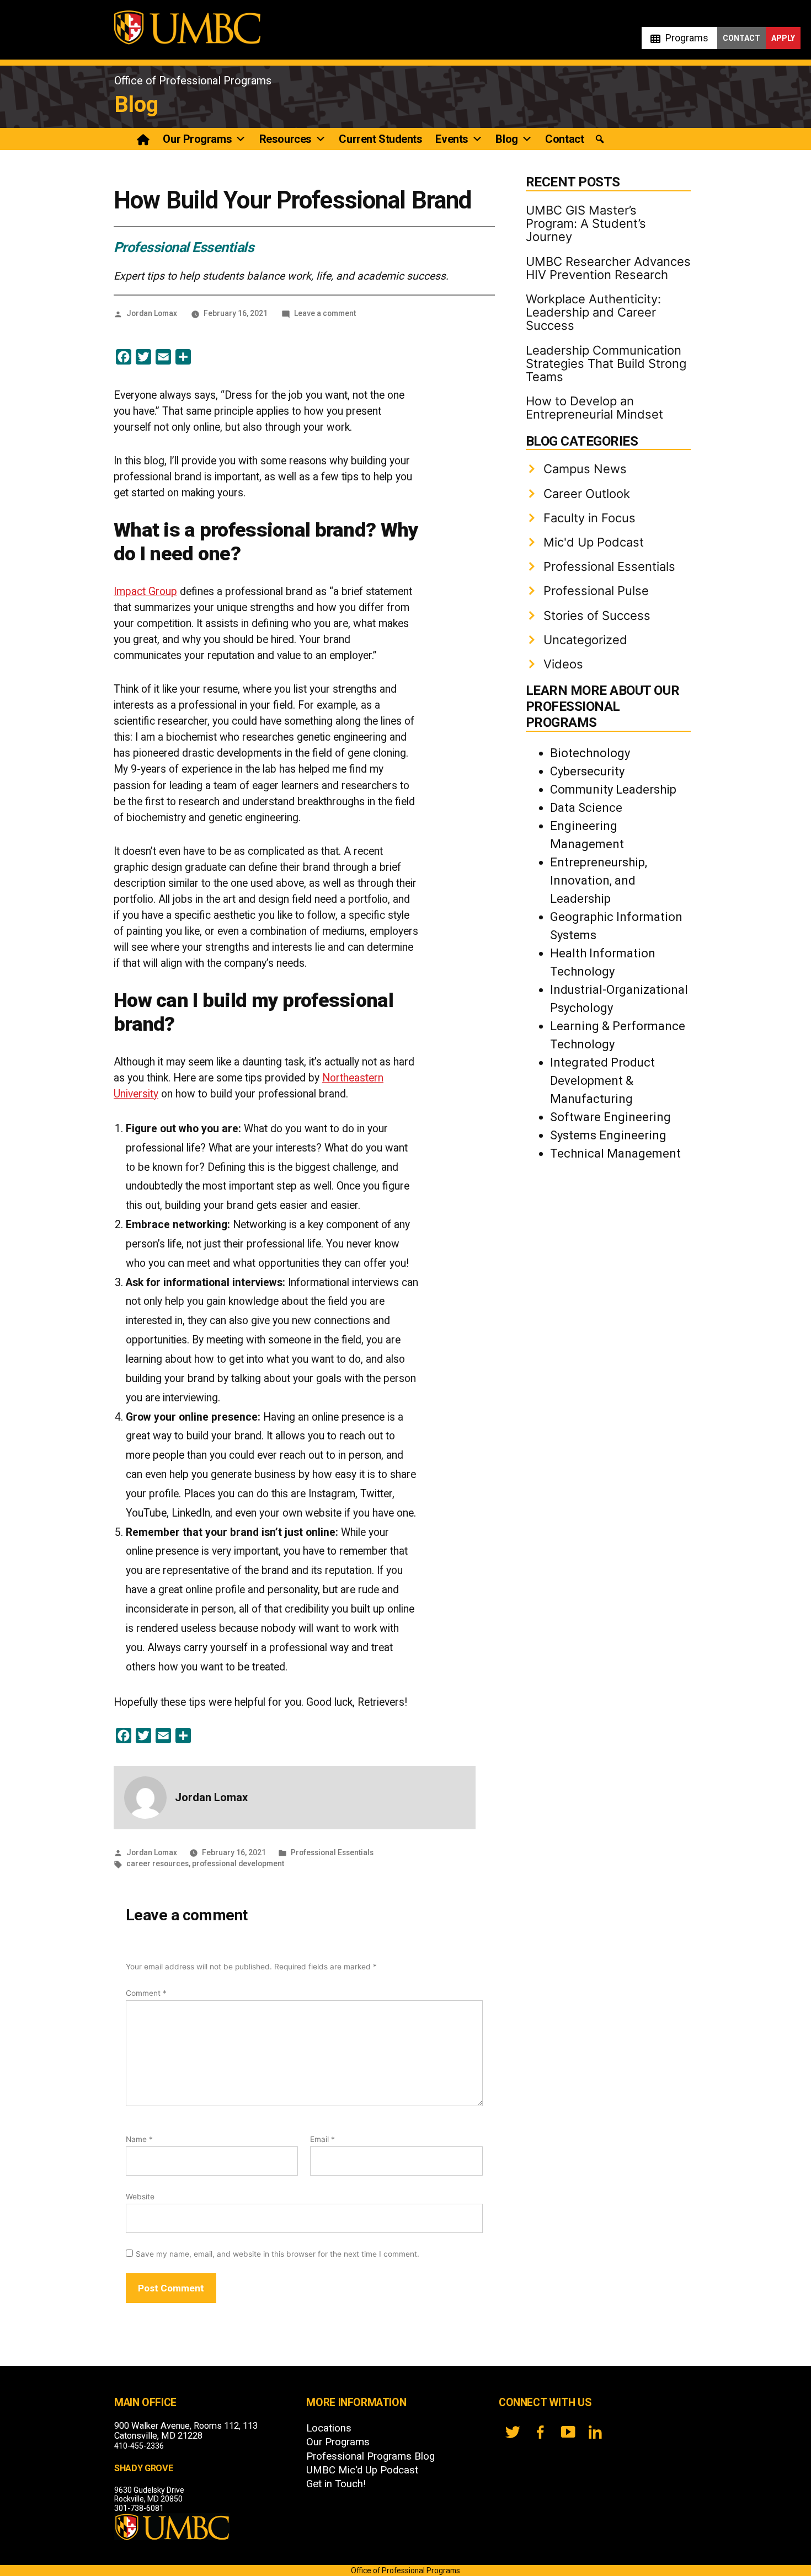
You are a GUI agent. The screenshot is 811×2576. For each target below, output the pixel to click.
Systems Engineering (608, 1135)
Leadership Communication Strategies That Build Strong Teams (606, 363)
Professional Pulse (596, 591)
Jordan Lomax (152, 313)
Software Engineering (610, 1117)
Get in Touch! (336, 2484)
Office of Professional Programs (193, 81)
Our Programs (197, 139)
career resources (158, 1863)
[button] (600, 139)
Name (139, 2139)
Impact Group (145, 591)
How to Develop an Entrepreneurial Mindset (594, 408)
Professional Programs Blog (370, 2456)
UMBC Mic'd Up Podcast (362, 2470)
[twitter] (513, 2432)
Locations (329, 2428)
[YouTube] (568, 2432)
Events (452, 139)
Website (140, 2197)
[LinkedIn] (595, 2432)
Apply (783, 38)
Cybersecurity (587, 771)
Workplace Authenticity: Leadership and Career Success (593, 312)
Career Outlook (587, 494)
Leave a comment (325, 313)
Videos (563, 664)
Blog (136, 105)
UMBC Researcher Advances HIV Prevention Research (608, 268)
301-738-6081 (139, 2508)
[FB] (540, 2432)
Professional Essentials (184, 247)
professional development (238, 1863)
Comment (146, 1993)
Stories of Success (597, 615)
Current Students (380, 139)
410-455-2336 (139, 2446)
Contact (741, 38)
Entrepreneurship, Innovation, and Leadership (599, 880)
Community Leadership (613, 789)
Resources (286, 139)
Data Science (586, 808)
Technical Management (615, 1153)
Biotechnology (590, 753)
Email (322, 2139)
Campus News (585, 469)
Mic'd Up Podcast (594, 542)
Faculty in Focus (589, 518)
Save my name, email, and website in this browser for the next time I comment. (278, 2254)
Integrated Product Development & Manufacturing (602, 1081)
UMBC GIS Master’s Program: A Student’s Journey (586, 223)
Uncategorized (585, 640)
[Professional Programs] (144, 139)
